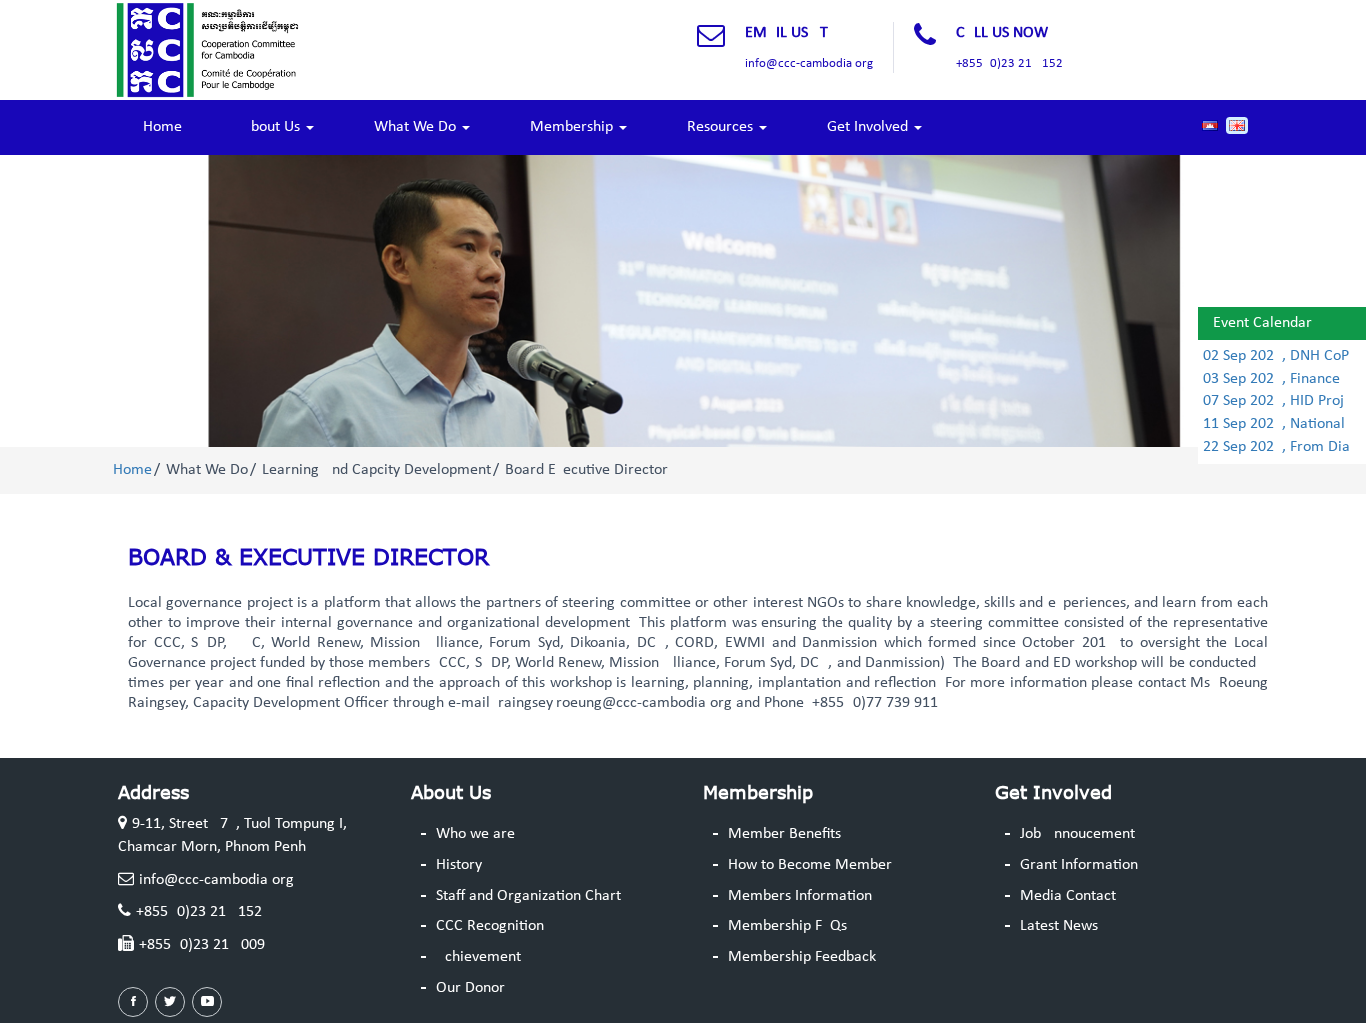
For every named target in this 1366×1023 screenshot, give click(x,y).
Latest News (1059, 926)
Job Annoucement (1077, 834)
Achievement (478, 957)
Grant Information (1079, 865)
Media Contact (1068, 896)
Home (162, 127)
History (459, 865)
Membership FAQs (787, 926)
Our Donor (470, 988)
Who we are (475, 834)
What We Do (417, 127)
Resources (722, 127)
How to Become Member (810, 865)
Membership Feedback (802, 957)
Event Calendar (1262, 323)
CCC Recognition (490, 926)
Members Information (800, 896)
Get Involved (869, 127)
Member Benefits (784, 834)
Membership (573, 127)
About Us (273, 127)
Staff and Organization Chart (528, 896)
